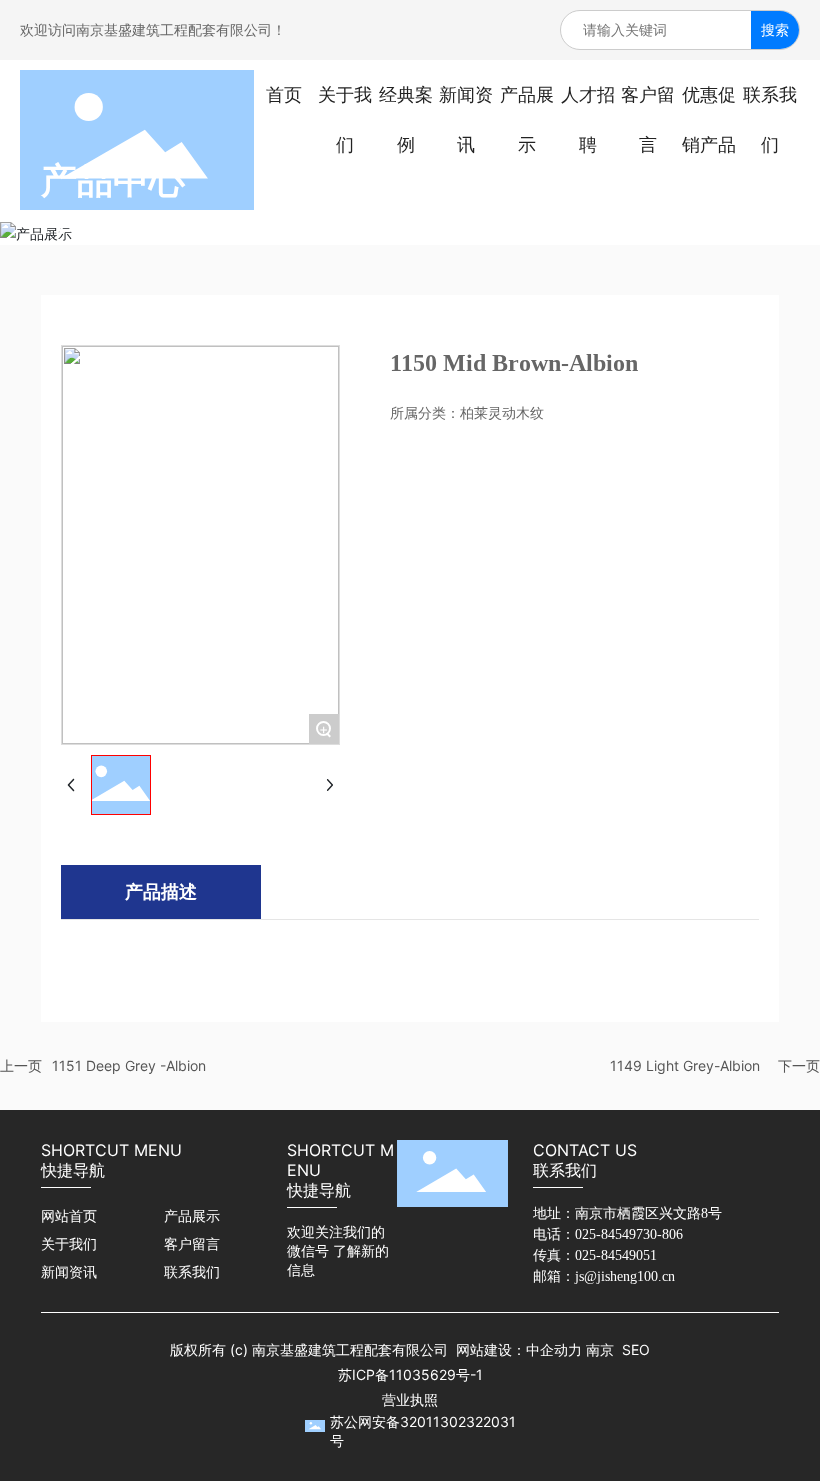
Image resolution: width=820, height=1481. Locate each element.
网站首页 (69, 1216)
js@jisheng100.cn (625, 1276)
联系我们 (192, 1272)
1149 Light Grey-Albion (685, 1065)
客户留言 (192, 1244)
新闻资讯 (69, 1272)
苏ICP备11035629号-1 (410, 1374)
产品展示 (192, 1216)
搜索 (775, 29)
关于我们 (69, 1244)
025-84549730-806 (629, 1234)
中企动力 (554, 1349)
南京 (600, 1349)
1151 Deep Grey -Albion (129, 1065)
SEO (636, 1349)
